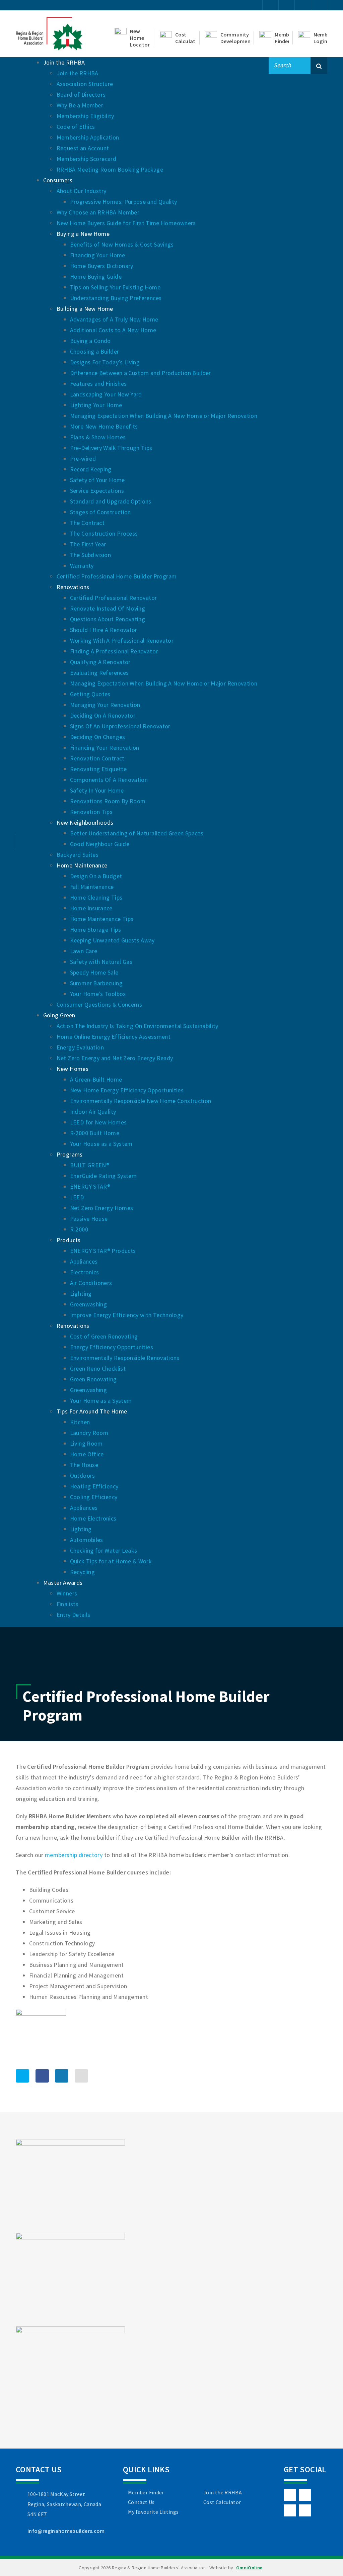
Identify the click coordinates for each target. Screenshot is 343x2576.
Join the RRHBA (223, 2492)
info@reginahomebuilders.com (66, 2531)
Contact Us (141, 2502)
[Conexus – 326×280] (70, 2372)
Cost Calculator (222, 2502)
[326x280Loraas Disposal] (70, 2185)
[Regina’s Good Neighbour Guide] (70, 2279)
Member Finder (146, 2492)
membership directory (74, 1855)
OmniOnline (249, 2568)
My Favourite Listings (153, 2512)
